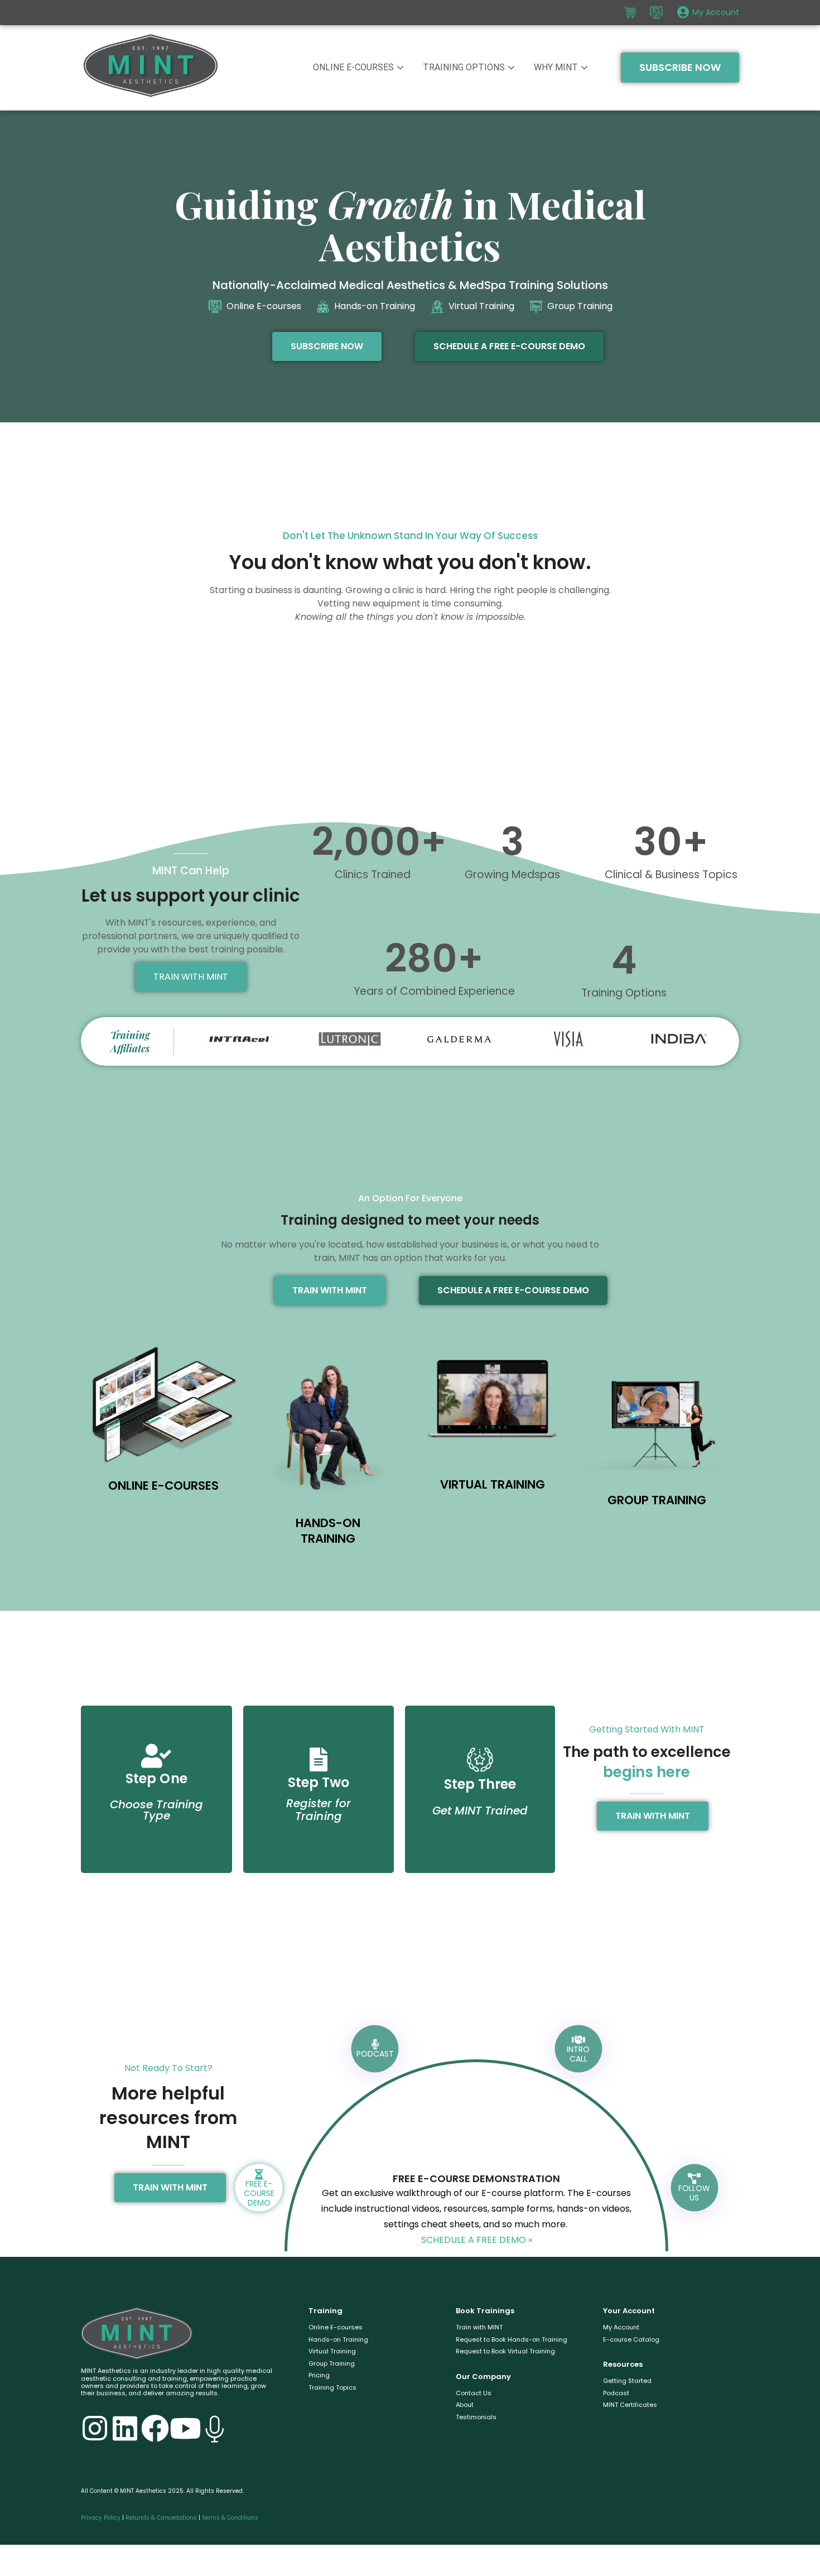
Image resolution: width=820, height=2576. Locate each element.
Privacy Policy (101, 2518)
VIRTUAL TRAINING (493, 1484)
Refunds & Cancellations (161, 2518)
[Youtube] (185, 2428)
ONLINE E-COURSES (353, 67)
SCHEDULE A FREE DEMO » (477, 2240)
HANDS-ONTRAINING (328, 1531)
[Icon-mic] (215, 2428)
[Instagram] (95, 2428)
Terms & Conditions (230, 2518)
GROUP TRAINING (657, 1500)
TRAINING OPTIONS (464, 67)
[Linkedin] (125, 2428)
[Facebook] (155, 2428)
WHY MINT (556, 67)
